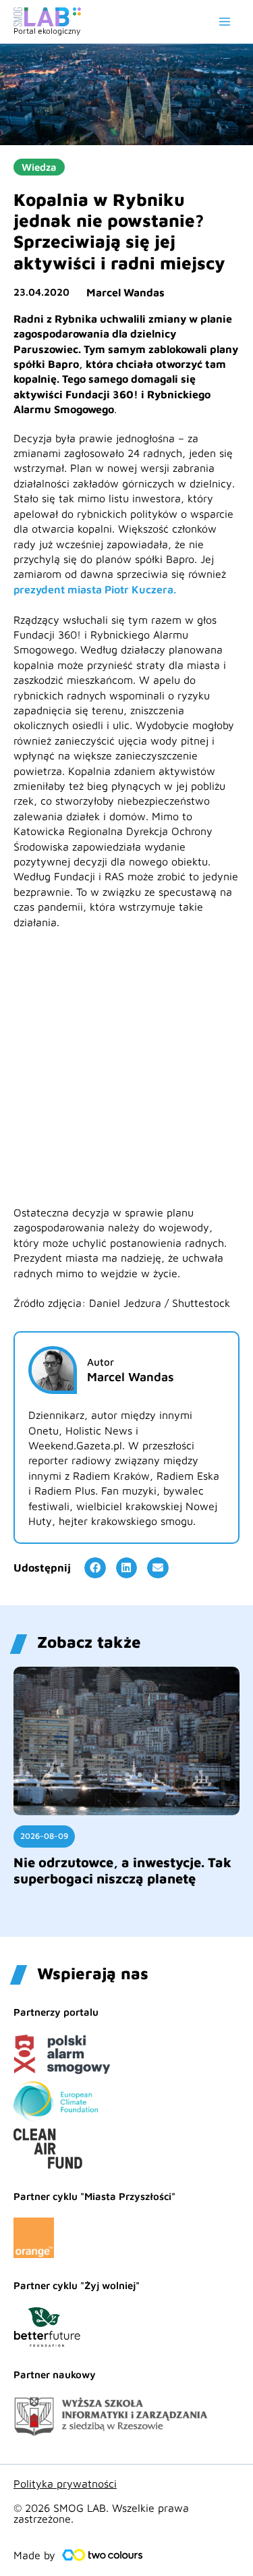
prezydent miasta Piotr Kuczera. (95, 589)
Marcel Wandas (125, 292)
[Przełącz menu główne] (225, 22)
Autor (101, 1362)
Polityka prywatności (65, 2484)
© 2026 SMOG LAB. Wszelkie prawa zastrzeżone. (101, 2513)
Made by (34, 2555)
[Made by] (103, 2555)
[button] (95, 1568)
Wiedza (39, 167)
